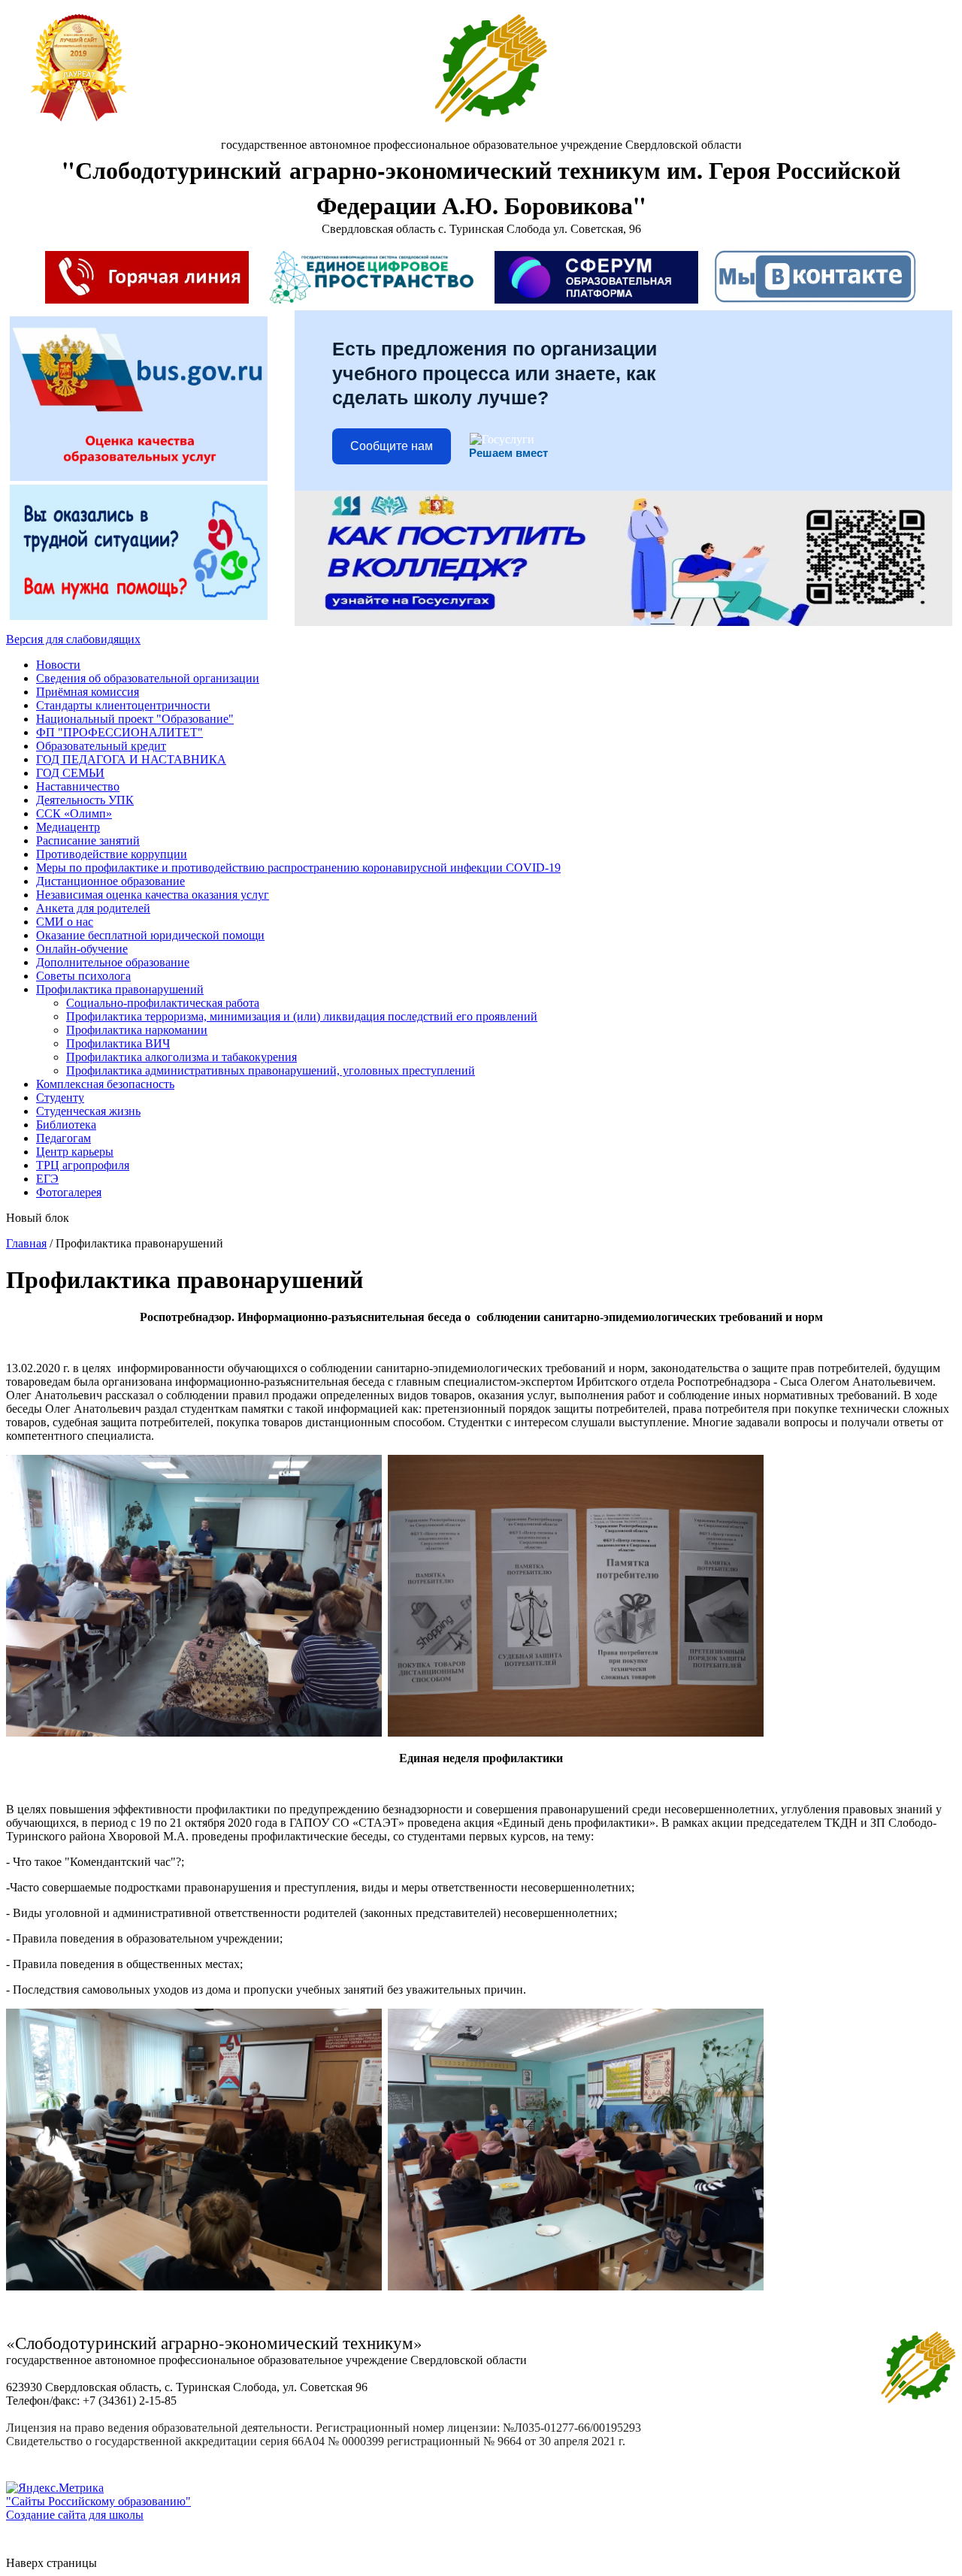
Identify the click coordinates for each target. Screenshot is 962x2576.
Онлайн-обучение (82, 949)
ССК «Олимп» (74, 813)
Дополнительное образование (113, 962)
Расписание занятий (88, 841)
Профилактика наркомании (137, 1030)
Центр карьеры (75, 1152)
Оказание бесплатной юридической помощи (150, 935)
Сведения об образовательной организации (148, 678)
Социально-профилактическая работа (163, 1003)
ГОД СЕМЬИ (70, 773)
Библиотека (66, 1125)
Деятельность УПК (85, 800)
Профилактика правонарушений (120, 989)
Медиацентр (68, 827)
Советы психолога (83, 976)
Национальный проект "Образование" (135, 719)
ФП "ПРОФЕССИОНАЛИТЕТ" (119, 732)
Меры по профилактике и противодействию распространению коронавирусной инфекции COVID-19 (298, 868)
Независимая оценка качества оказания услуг (153, 895)
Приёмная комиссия (88, 692)
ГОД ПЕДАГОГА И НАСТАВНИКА (131, 759)
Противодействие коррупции (112, 854)
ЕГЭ (47, 1179)
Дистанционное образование (110, 881)
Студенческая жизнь (88, 1111)
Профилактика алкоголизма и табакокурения (182, 1057)
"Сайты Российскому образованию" (98, 2501)
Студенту (60, 1098)
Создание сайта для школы (75, 2515)
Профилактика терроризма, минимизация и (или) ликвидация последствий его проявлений (302, 1016)
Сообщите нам (392, 446)
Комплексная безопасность (105, 1084)
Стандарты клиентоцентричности (123, 705)
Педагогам (64, 1138)
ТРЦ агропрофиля (83, 1165)
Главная (26, 1243)
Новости (58, 665)
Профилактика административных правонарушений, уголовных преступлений (271, 1070)
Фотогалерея (69, 1192)
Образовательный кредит (101, 746)
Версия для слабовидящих (73, 639)
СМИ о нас (65, 922)
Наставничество (78, 786)
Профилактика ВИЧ (118, 1043)
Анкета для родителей (93, 908)
